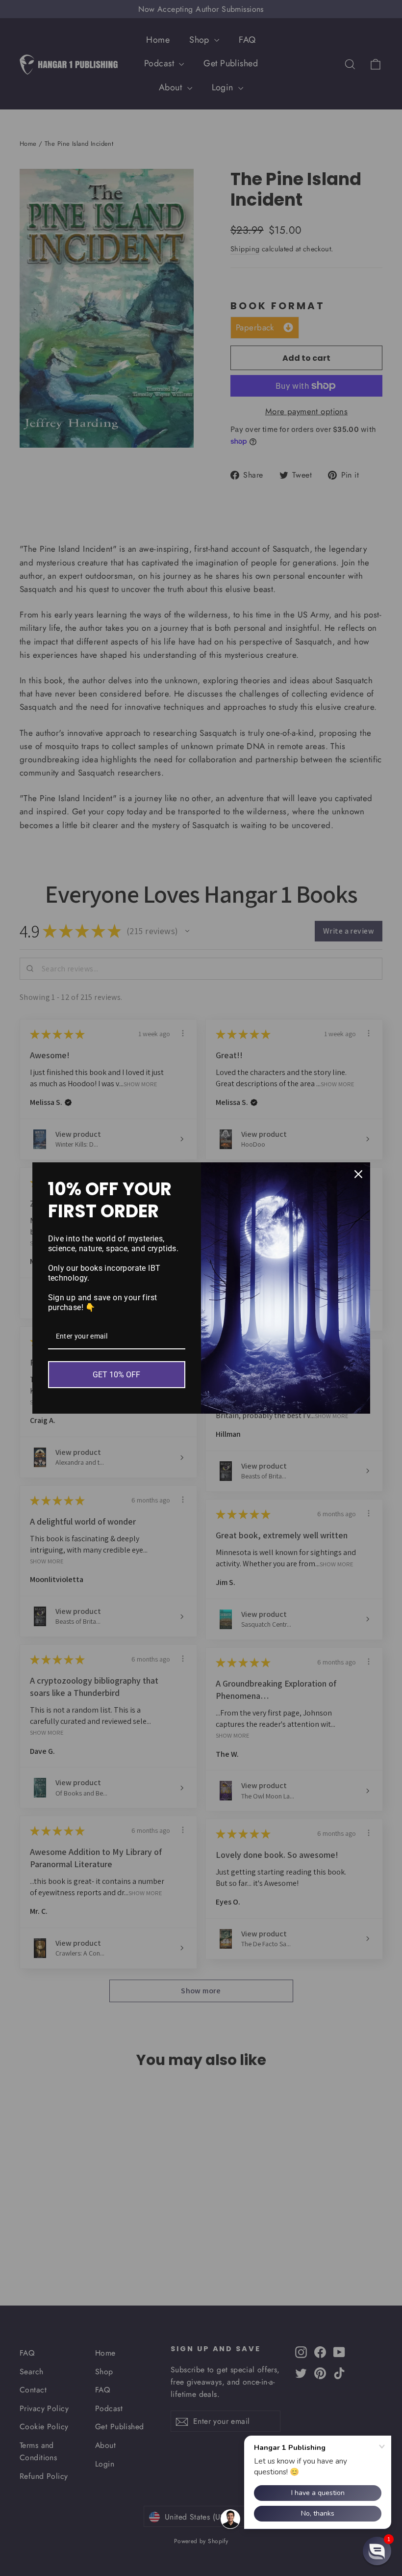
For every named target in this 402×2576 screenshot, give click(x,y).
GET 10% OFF (116, 1375)
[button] (377, 2551)
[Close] (358, 1174)
